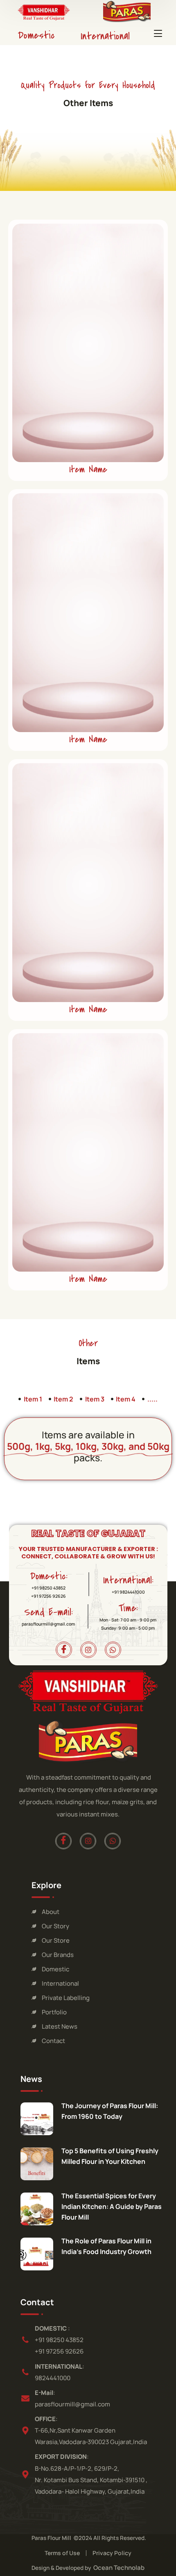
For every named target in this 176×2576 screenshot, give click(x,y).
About (51, 1912)
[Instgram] (88, 1650)
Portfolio (54, 2012)
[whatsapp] (113, 1650)
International (105, 36)
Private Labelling (66, 1998)
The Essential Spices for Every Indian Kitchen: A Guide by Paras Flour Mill (112, 2206)
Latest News (60, 2026)
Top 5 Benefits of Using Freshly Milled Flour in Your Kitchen (110, 2156)
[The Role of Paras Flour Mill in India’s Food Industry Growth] (37, 2254)
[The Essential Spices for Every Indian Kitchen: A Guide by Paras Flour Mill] (37, 2209)
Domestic (36, 35)
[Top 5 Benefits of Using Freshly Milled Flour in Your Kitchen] (37, 2164)
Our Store (56, 1940)
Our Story (55, 1926)
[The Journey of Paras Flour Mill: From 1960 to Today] (37, 2119)
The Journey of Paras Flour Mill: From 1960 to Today (110, 2111)
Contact (53, 2041)
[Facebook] (63, 1650)
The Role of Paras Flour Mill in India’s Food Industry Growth (106, 2246)
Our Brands (58, 1955)
